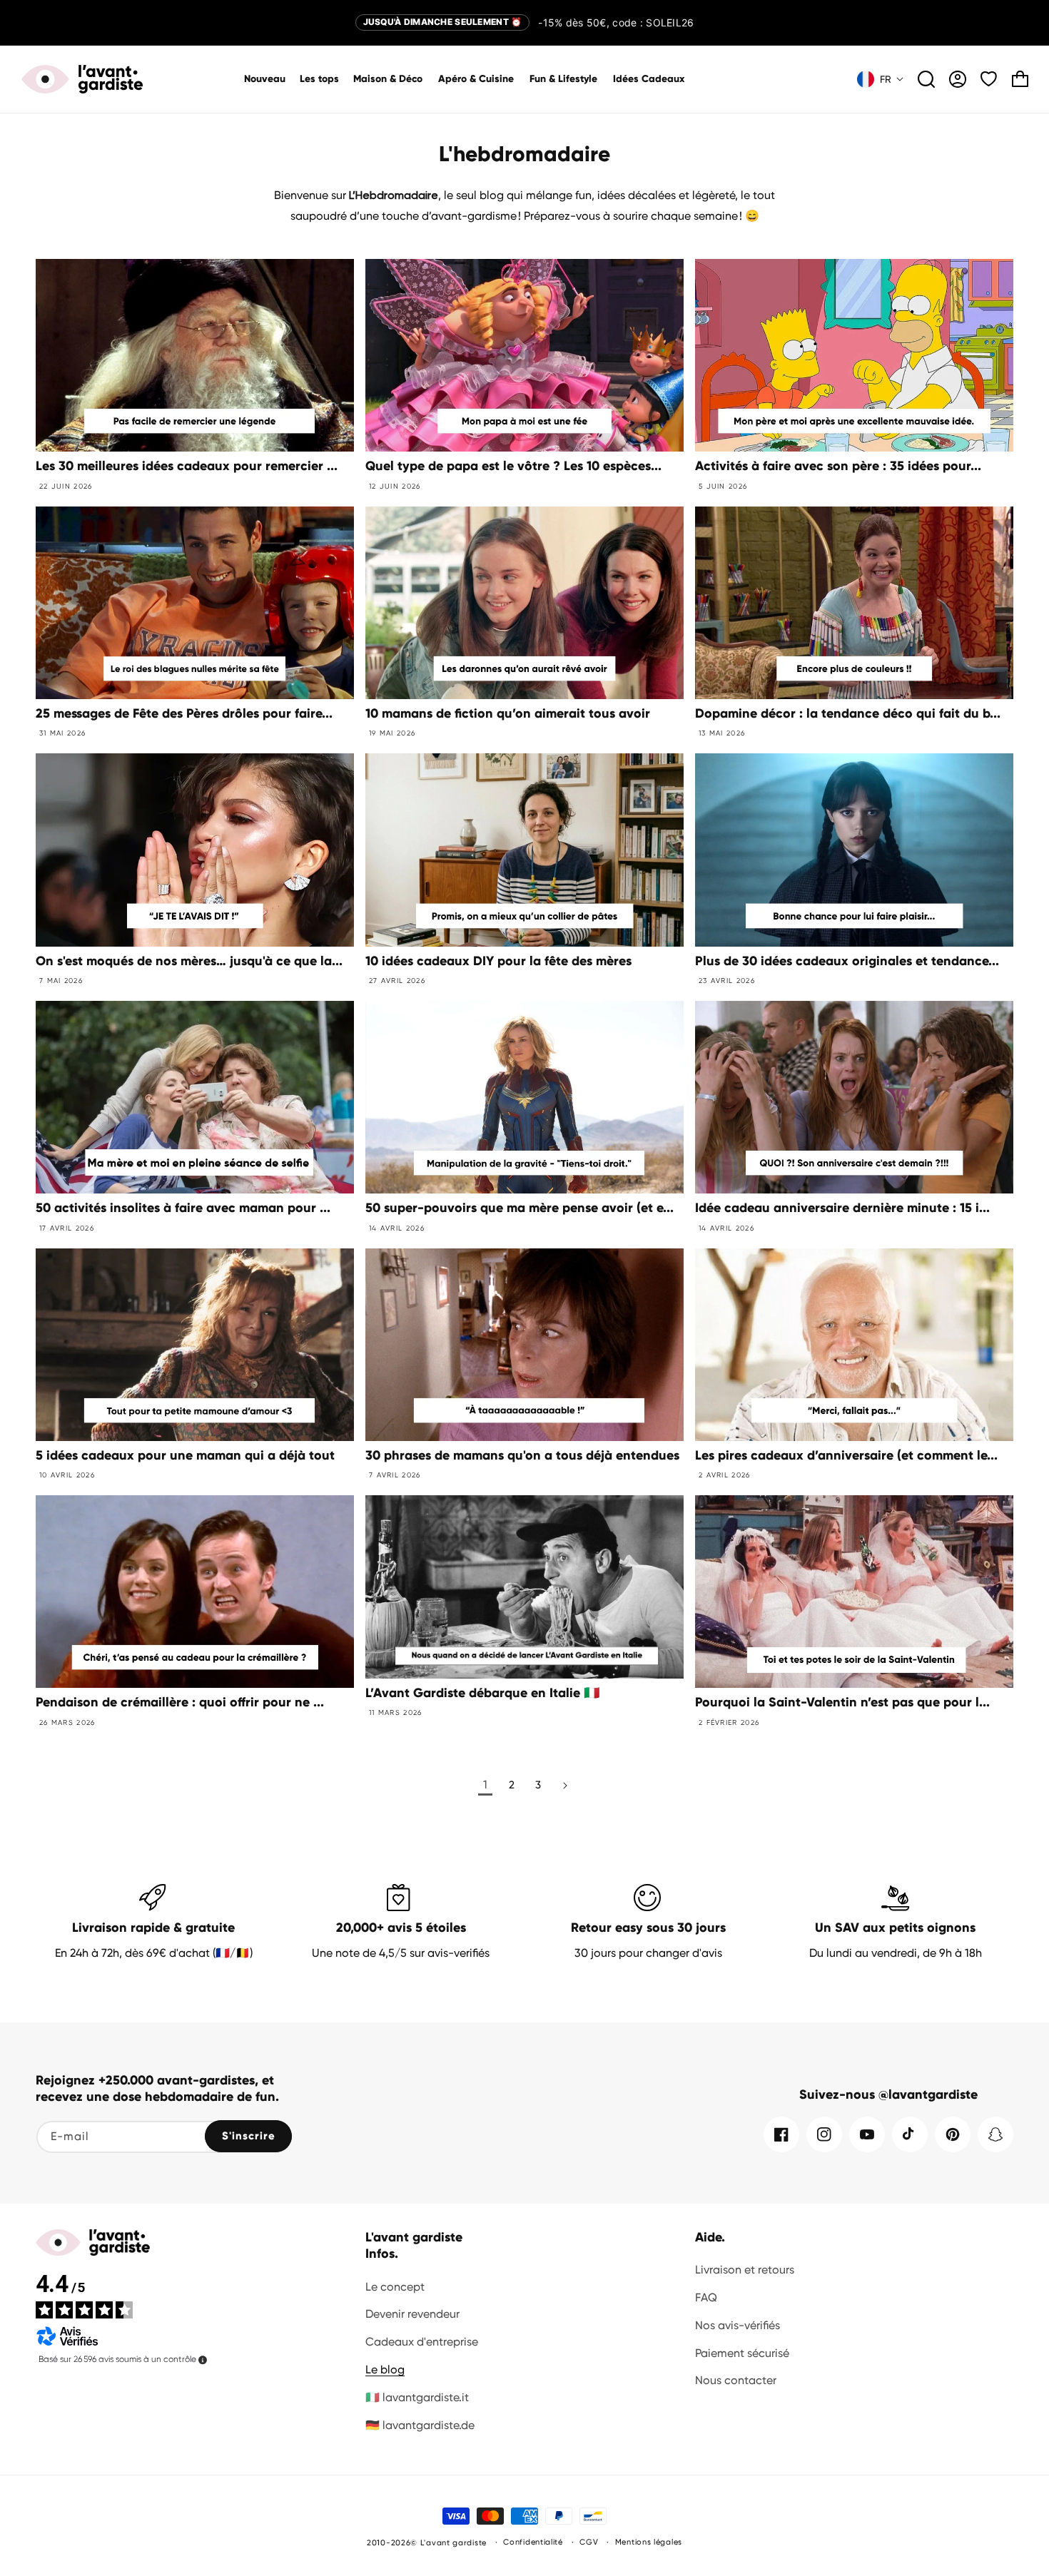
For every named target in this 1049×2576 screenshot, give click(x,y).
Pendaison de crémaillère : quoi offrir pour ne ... (180, 1702)
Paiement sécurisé (742, 2353)
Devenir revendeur (412, 2314)
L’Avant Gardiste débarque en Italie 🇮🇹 (482, 1693)
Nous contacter (736, 2380)
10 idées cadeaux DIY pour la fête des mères (498, 961)
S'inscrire (249, 2136)
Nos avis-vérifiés (738, 2325)
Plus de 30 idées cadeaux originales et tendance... (847, 961)
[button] (389, 79)
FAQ (706, 2297)
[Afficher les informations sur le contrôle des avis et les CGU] (203, 2360)
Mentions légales (649, 2542)
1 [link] (485, 1785)
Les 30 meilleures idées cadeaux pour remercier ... (187, 466)
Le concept (395, 2287)
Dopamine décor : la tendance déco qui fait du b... (848, 713)
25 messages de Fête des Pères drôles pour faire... (184, 713)
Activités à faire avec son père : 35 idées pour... (838, 466)
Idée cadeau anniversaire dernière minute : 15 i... (842, 1208)
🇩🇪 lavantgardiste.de (420, 2425)
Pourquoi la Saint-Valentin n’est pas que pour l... (842, 1702)
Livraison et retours (745, 2270)
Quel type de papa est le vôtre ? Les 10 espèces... (513, 466)
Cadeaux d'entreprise (422, 2342)
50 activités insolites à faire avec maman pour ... (183, 1208)
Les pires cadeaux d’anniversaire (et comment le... (846, 1455)
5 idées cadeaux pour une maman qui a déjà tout (185, 1455)
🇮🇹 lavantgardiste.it (417, 2397)
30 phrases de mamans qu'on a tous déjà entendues (522, 1455)
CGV (589, 2542)
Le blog (385, 2369)
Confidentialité (533, 2542)
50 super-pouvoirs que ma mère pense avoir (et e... (520, 1208)
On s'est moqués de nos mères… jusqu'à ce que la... (189, 961)
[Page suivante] (564, 1786)
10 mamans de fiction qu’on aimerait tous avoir (508, 713)
